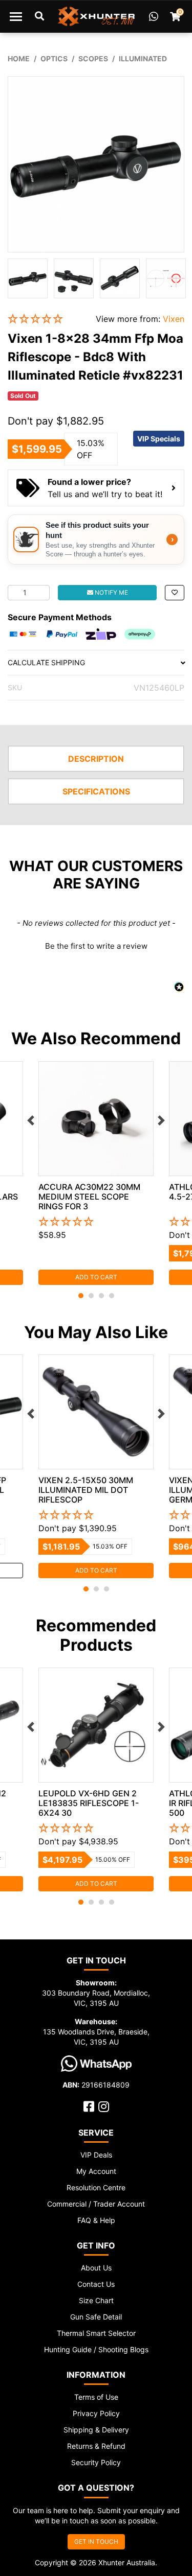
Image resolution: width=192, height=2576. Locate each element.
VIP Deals (96, 2155)
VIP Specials (159, 439)
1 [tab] (81, 1296)
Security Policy (96, 2462)
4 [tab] (112, 1296)
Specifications (96, 791)
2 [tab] (91, 1296)
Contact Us (96, 2284)
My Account (96, 2171)
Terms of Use (96, 2397)
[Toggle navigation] (16, 16)
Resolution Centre (96, 2187)
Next (161, 1120)
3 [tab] (101, 1296)
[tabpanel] (96, 1173)
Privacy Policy (96, 2413)
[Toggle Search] (39, 16)
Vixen (174, 319)
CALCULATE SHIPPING (46, 662)
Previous (31, 1120)
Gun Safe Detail (96, 2317)
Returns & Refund (96, 2446)
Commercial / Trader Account (96, 2204)
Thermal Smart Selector (96, 2333)
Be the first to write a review (96, 946)
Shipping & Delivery (96, 2430)
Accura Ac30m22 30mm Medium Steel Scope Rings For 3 (89, 1197)
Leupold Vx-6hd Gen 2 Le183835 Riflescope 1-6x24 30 (89, 1803)
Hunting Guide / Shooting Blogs (96, 2349)
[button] (44, 319)
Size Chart (96, 2300)
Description (96, 759)
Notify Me (111, 592)
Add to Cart (96, 1277)
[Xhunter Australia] (96, 16)
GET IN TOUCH (96, 2542)
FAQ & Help (96, 2220)
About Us (96, 2268)
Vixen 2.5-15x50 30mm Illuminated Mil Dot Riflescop (86, 1490)
